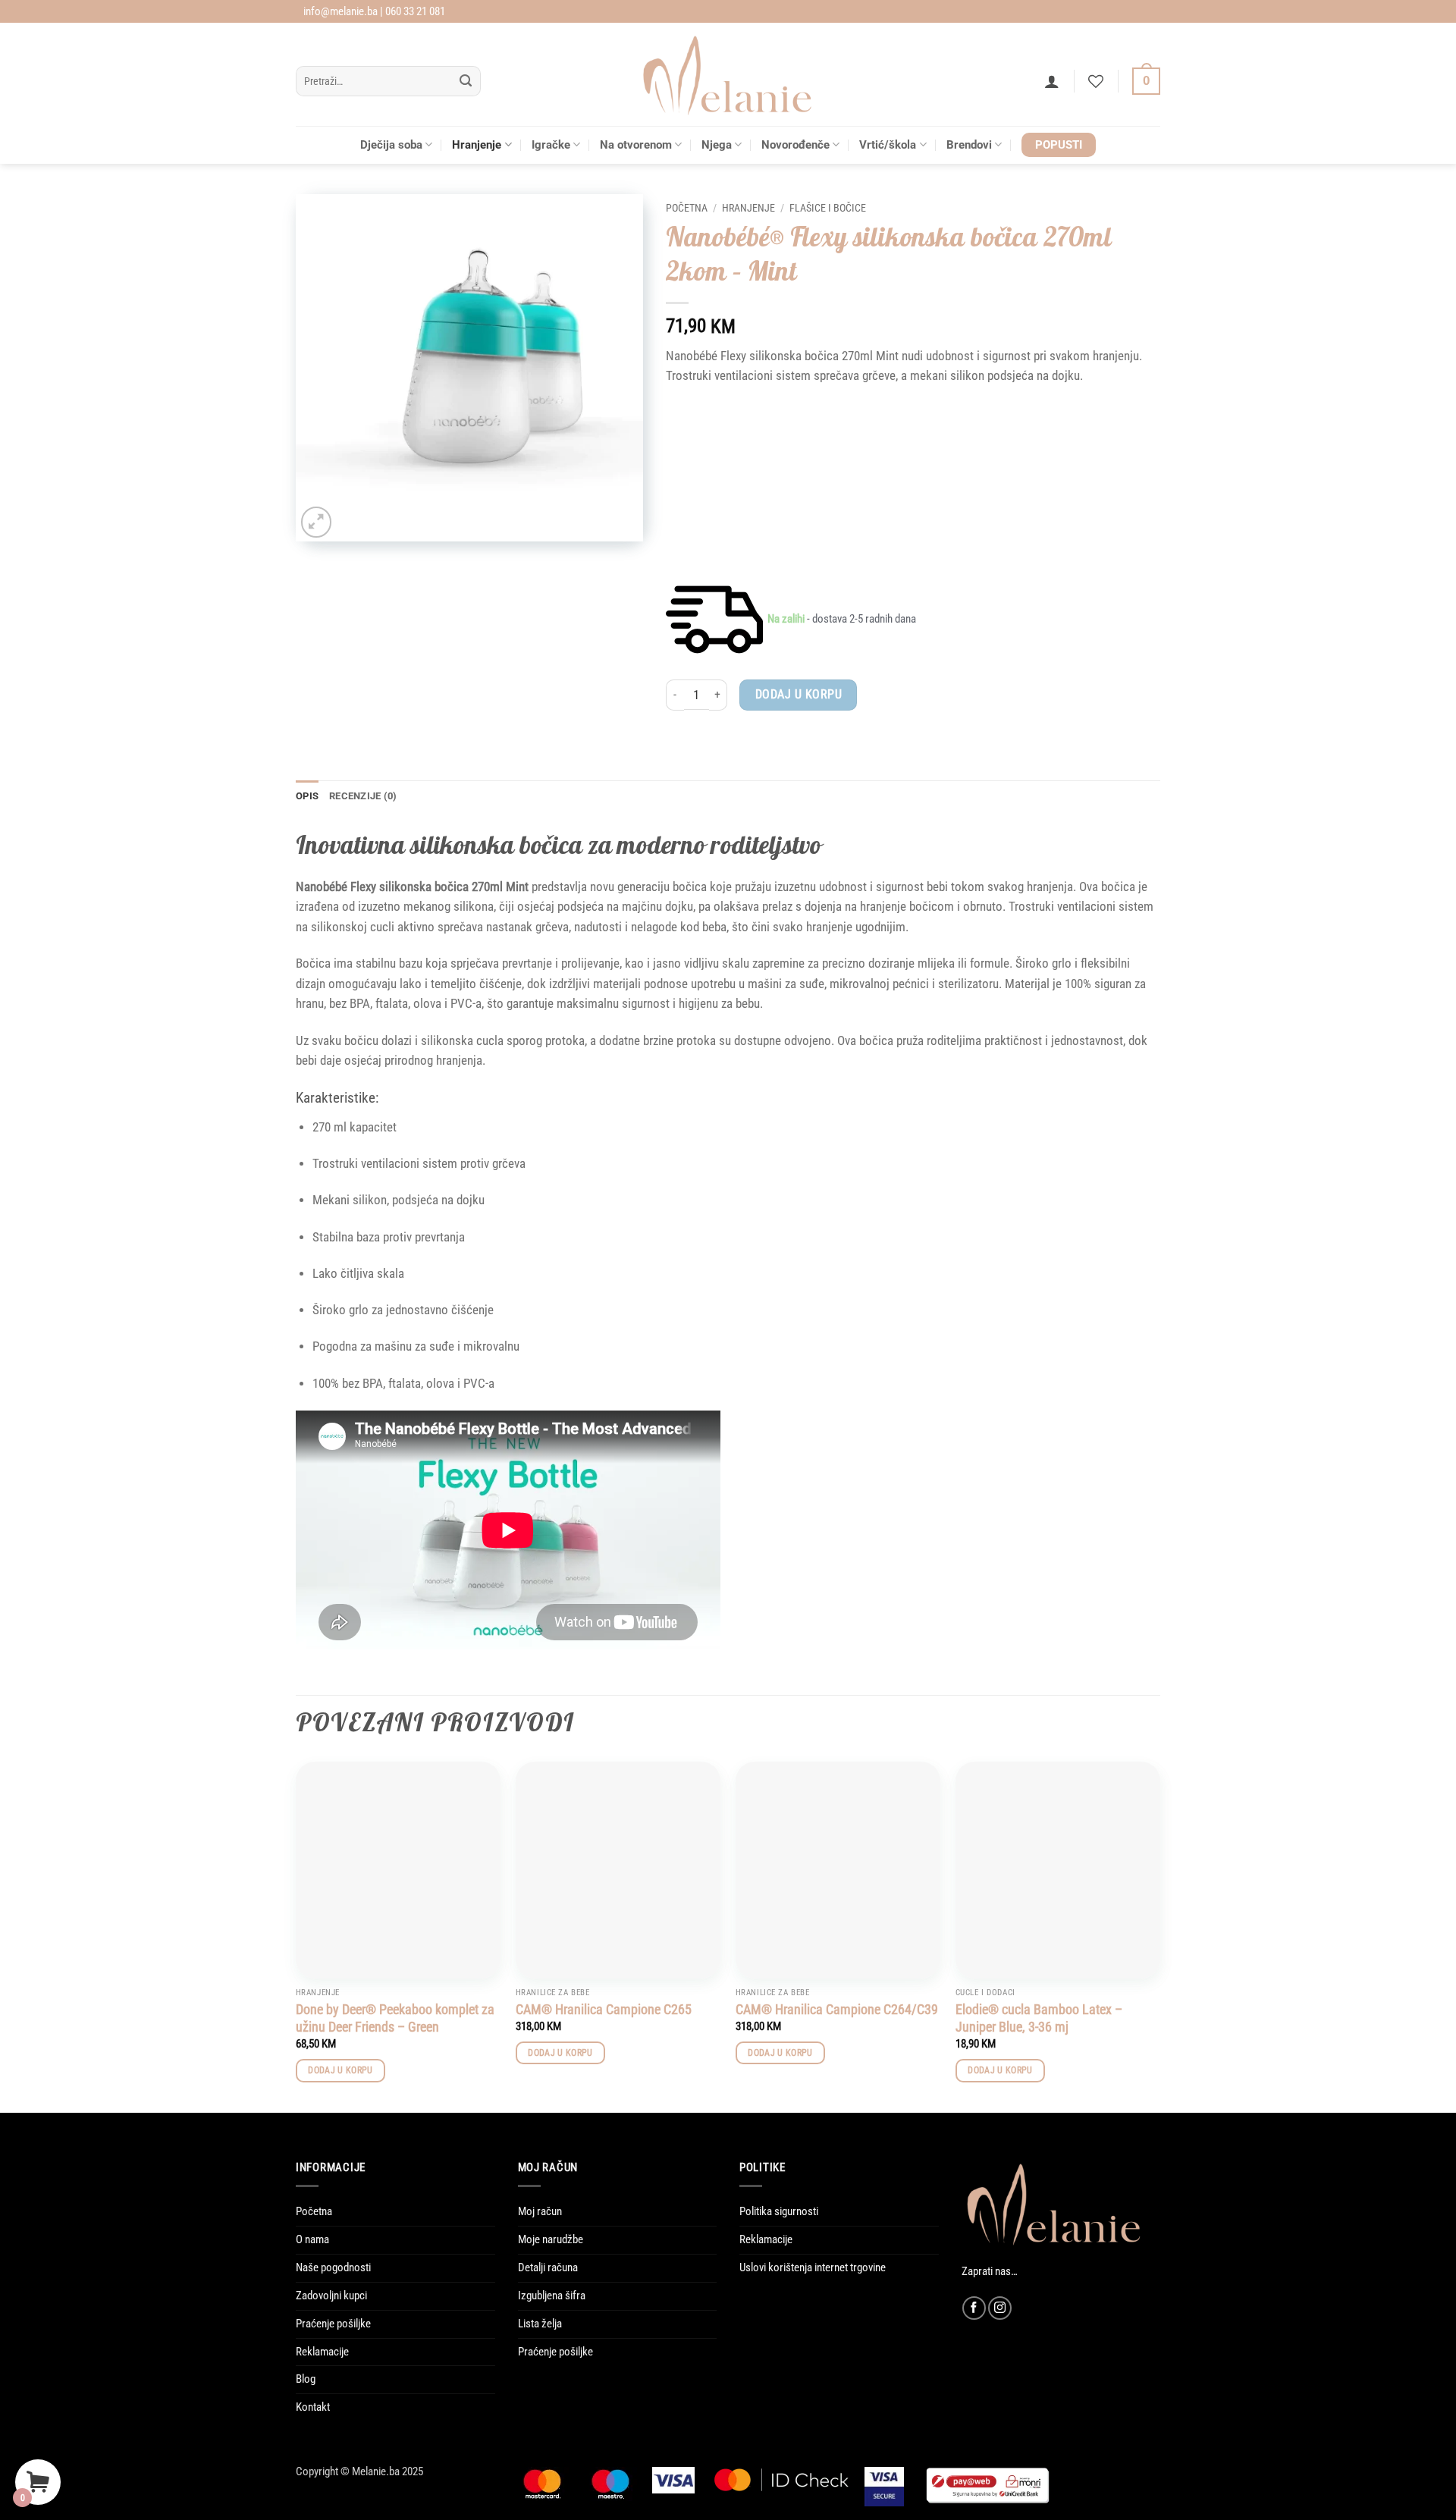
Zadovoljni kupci (331, 2296)
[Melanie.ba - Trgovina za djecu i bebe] (728, 74)
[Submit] (466, 82)
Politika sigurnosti (779, 2211)
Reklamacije (322, 2352)
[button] (1052, 81)
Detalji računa (548, 2267)
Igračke (551, 145)
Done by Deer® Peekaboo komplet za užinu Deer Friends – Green (395, 2018)
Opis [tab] (307, 796)
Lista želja (540, 2324)
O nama (312, 2239)
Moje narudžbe (551, 2239)
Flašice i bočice (828, 208)
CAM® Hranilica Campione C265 (604, 2009)
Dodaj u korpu (799, 694)
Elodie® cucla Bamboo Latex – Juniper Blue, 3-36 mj (1039, 2018)
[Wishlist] (1096, 81)
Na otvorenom (636, 145)
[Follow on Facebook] (974, 2308)
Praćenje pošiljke (333, 2324)
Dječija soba (391, 145)
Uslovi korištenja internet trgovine (813, 2267)
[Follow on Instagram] (1000, 2308)
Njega (717, 145)
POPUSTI (1059, 145)
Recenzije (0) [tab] (363, 796)
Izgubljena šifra (552, 2296)
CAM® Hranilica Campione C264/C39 (837, 2009)
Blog (306, 2379)
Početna (687, 208)
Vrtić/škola (888, 145)
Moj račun (540, 2211)
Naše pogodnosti (333, 2267)
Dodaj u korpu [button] (340, 2070)
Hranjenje (477, 145)
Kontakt (313, 2407)
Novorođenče (795, 145)
